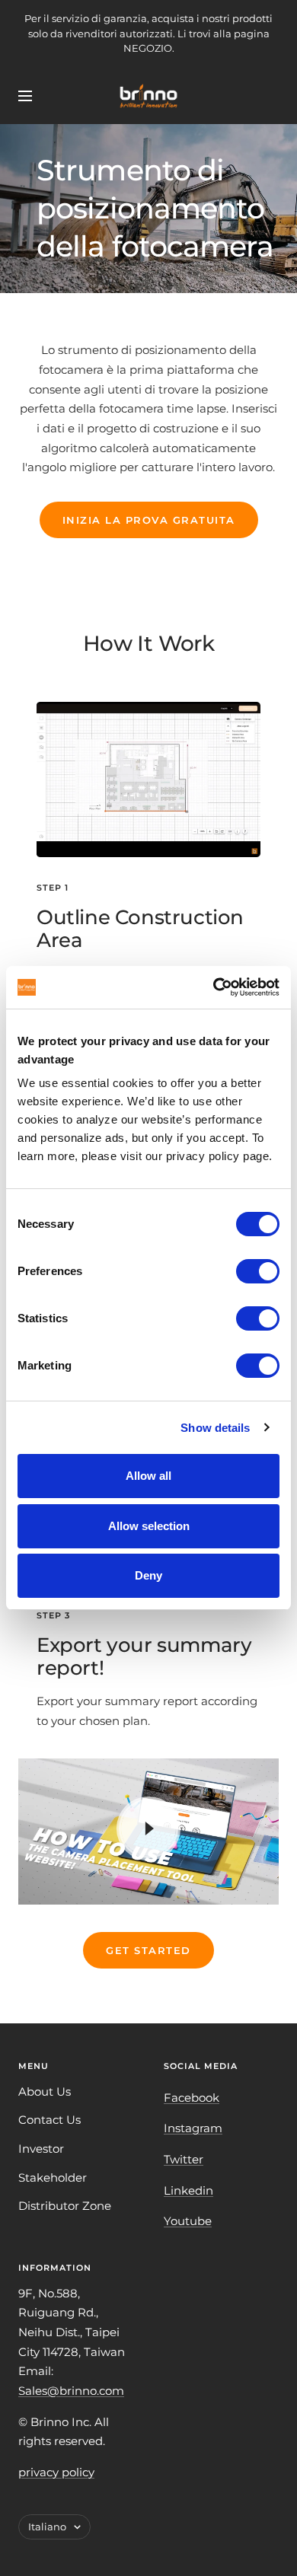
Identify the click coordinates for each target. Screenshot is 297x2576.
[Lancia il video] (148, 1828)
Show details (215, 1428)
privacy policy (56, 2472)
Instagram (193, 2128)
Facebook (192, 2098)
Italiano (47, 2527)
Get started (148, 1950)
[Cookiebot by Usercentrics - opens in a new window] (214, 987)
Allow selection (149, 1526)
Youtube (188, 2221)
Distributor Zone (65, 2206)
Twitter (184, 2159)
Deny (148, 1575)
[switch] (258, 1271)
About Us (45, 2091)
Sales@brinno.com (71, 2391)
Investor (41, 2149)
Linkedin (188, 2190)
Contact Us (49, 2120)
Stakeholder (53, 2177)
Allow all (148, 1476)
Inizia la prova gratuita (149, 520)
